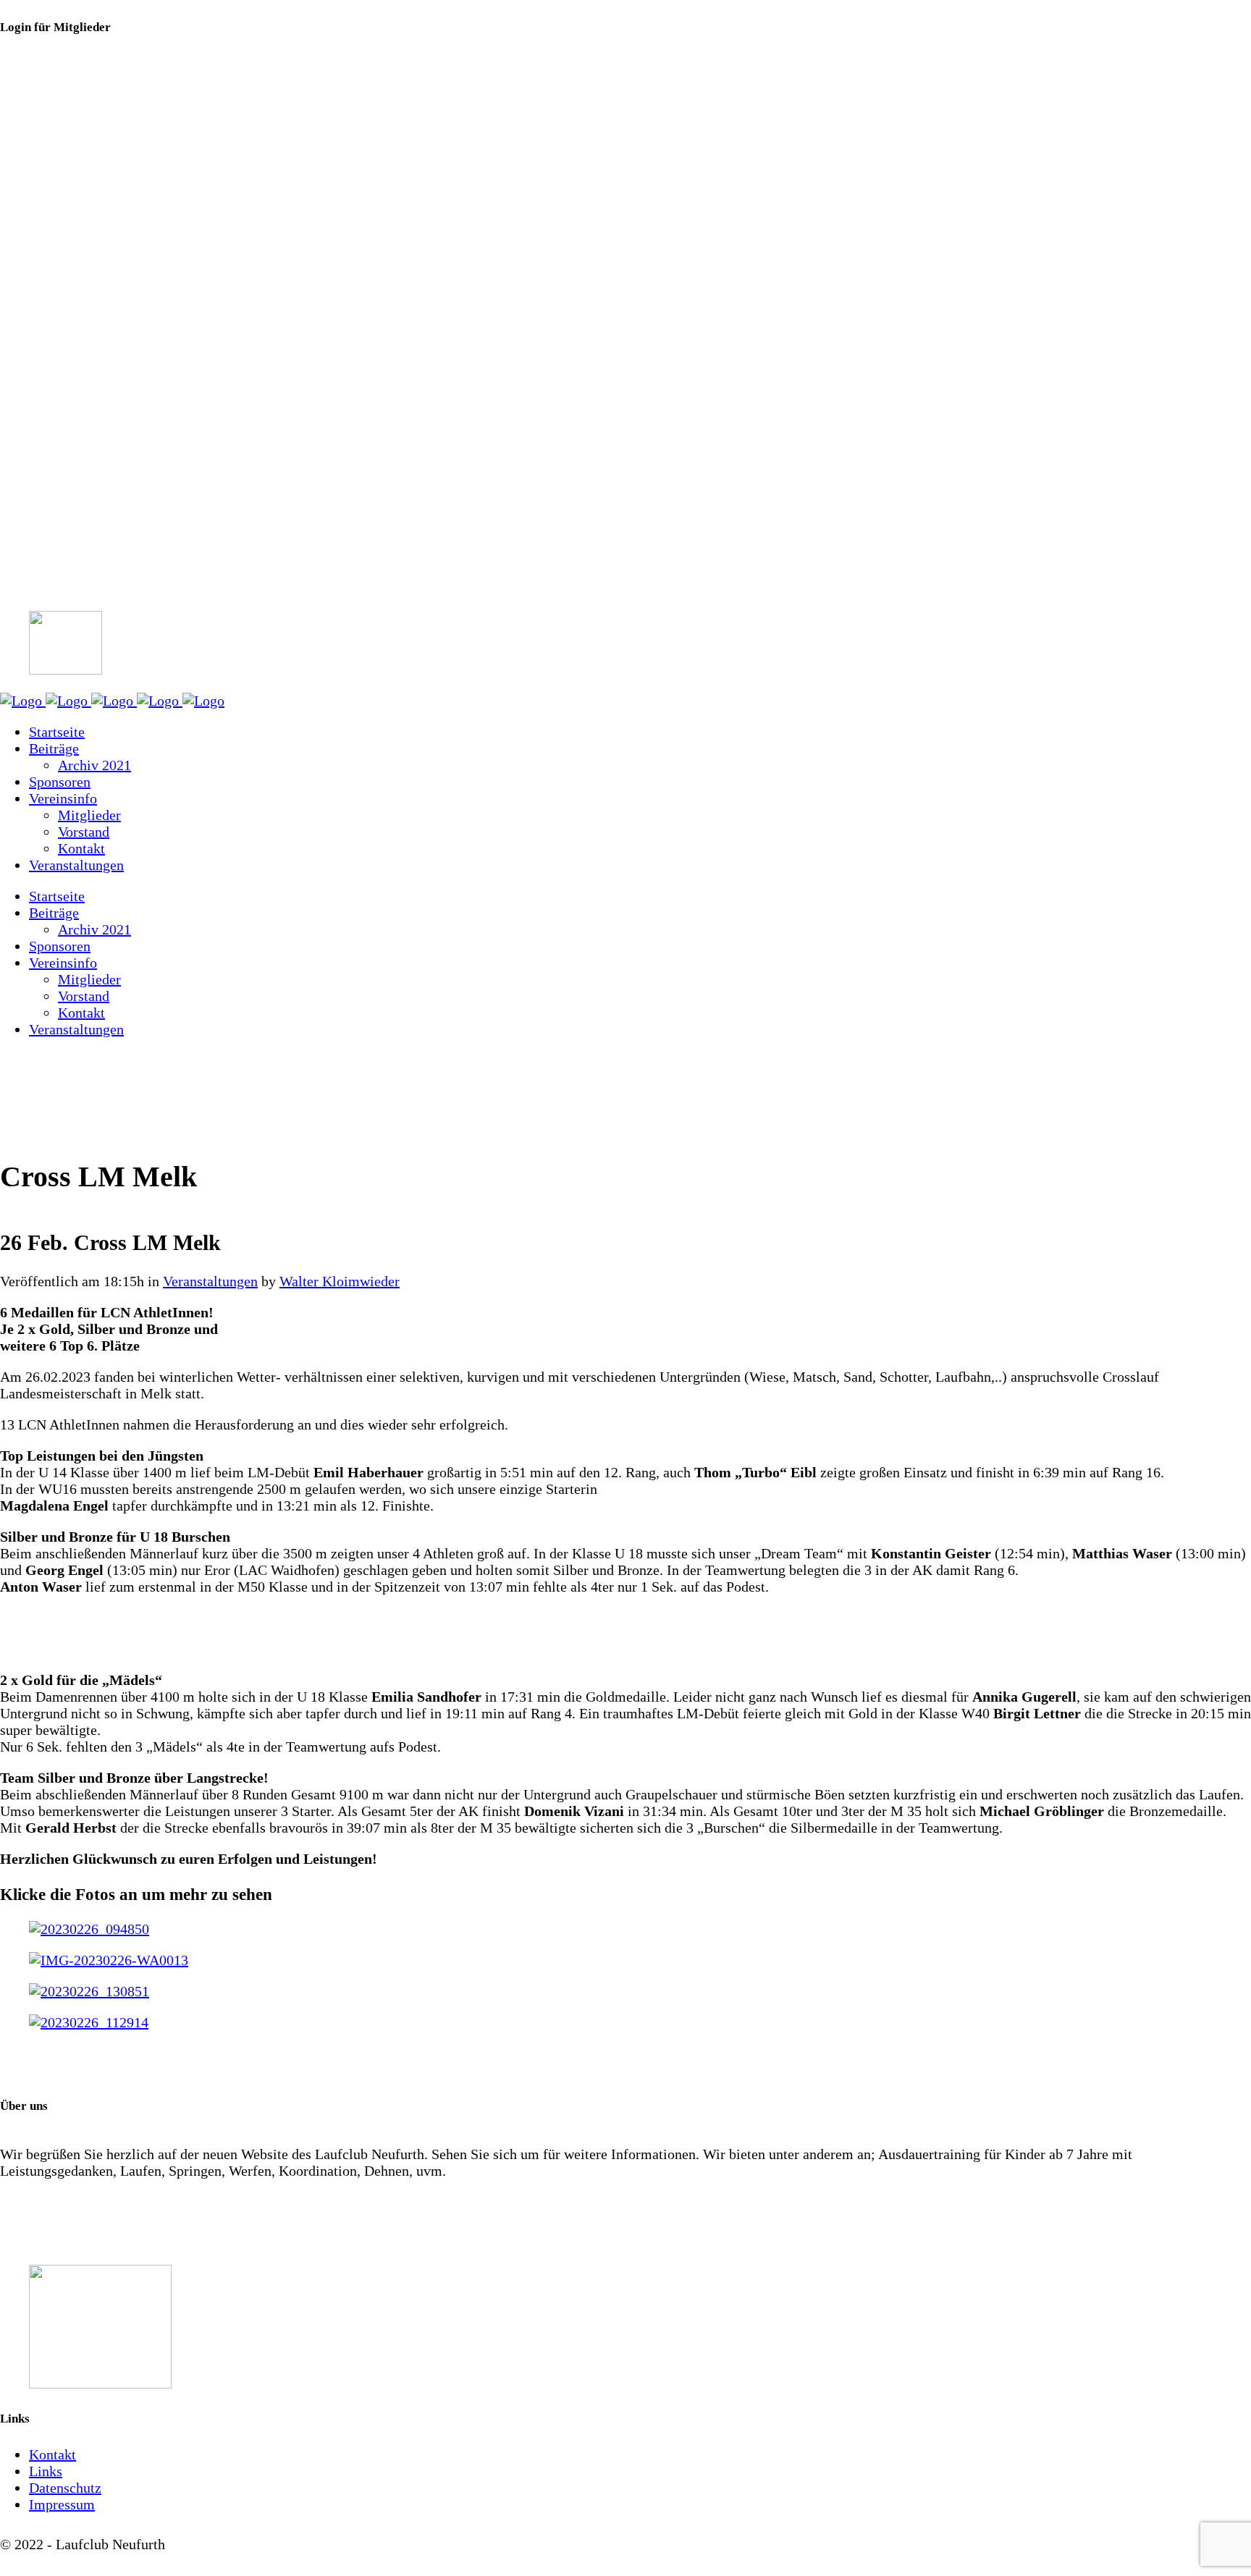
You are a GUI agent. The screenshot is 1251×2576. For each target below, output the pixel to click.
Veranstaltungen (210, 1281)
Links (46, 2471)
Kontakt (52, 2454)
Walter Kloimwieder (340, 1281)
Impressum (62, 2504)
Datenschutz (65, 2488)
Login (18, 88)
